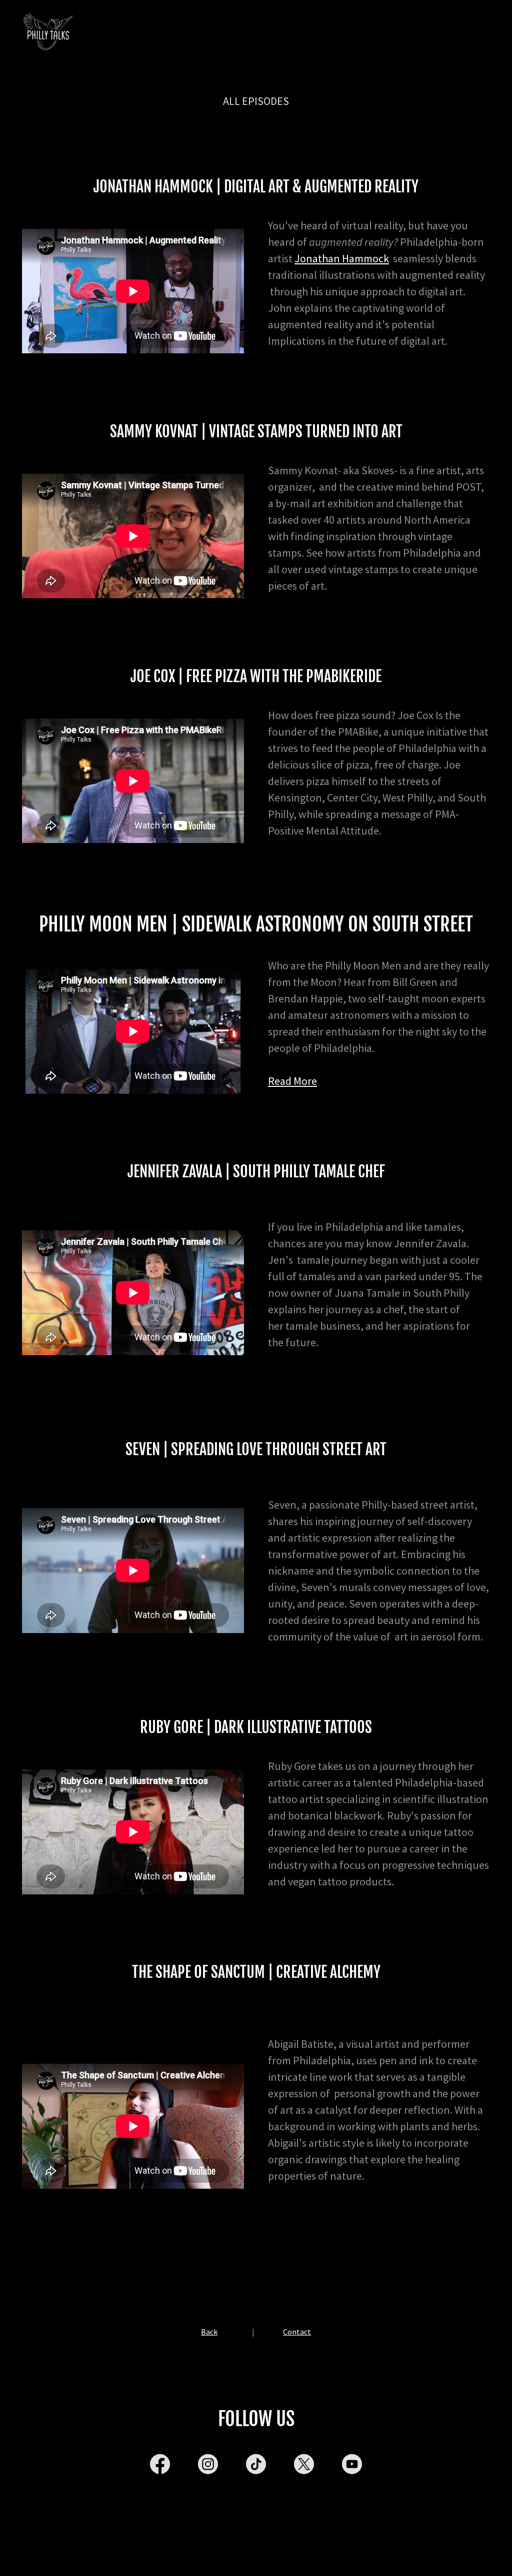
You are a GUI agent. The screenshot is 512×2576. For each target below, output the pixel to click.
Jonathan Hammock (342, 258)
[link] (47, 32)
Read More (292, 1081)
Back (209, 2332)
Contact (297, 2332)
